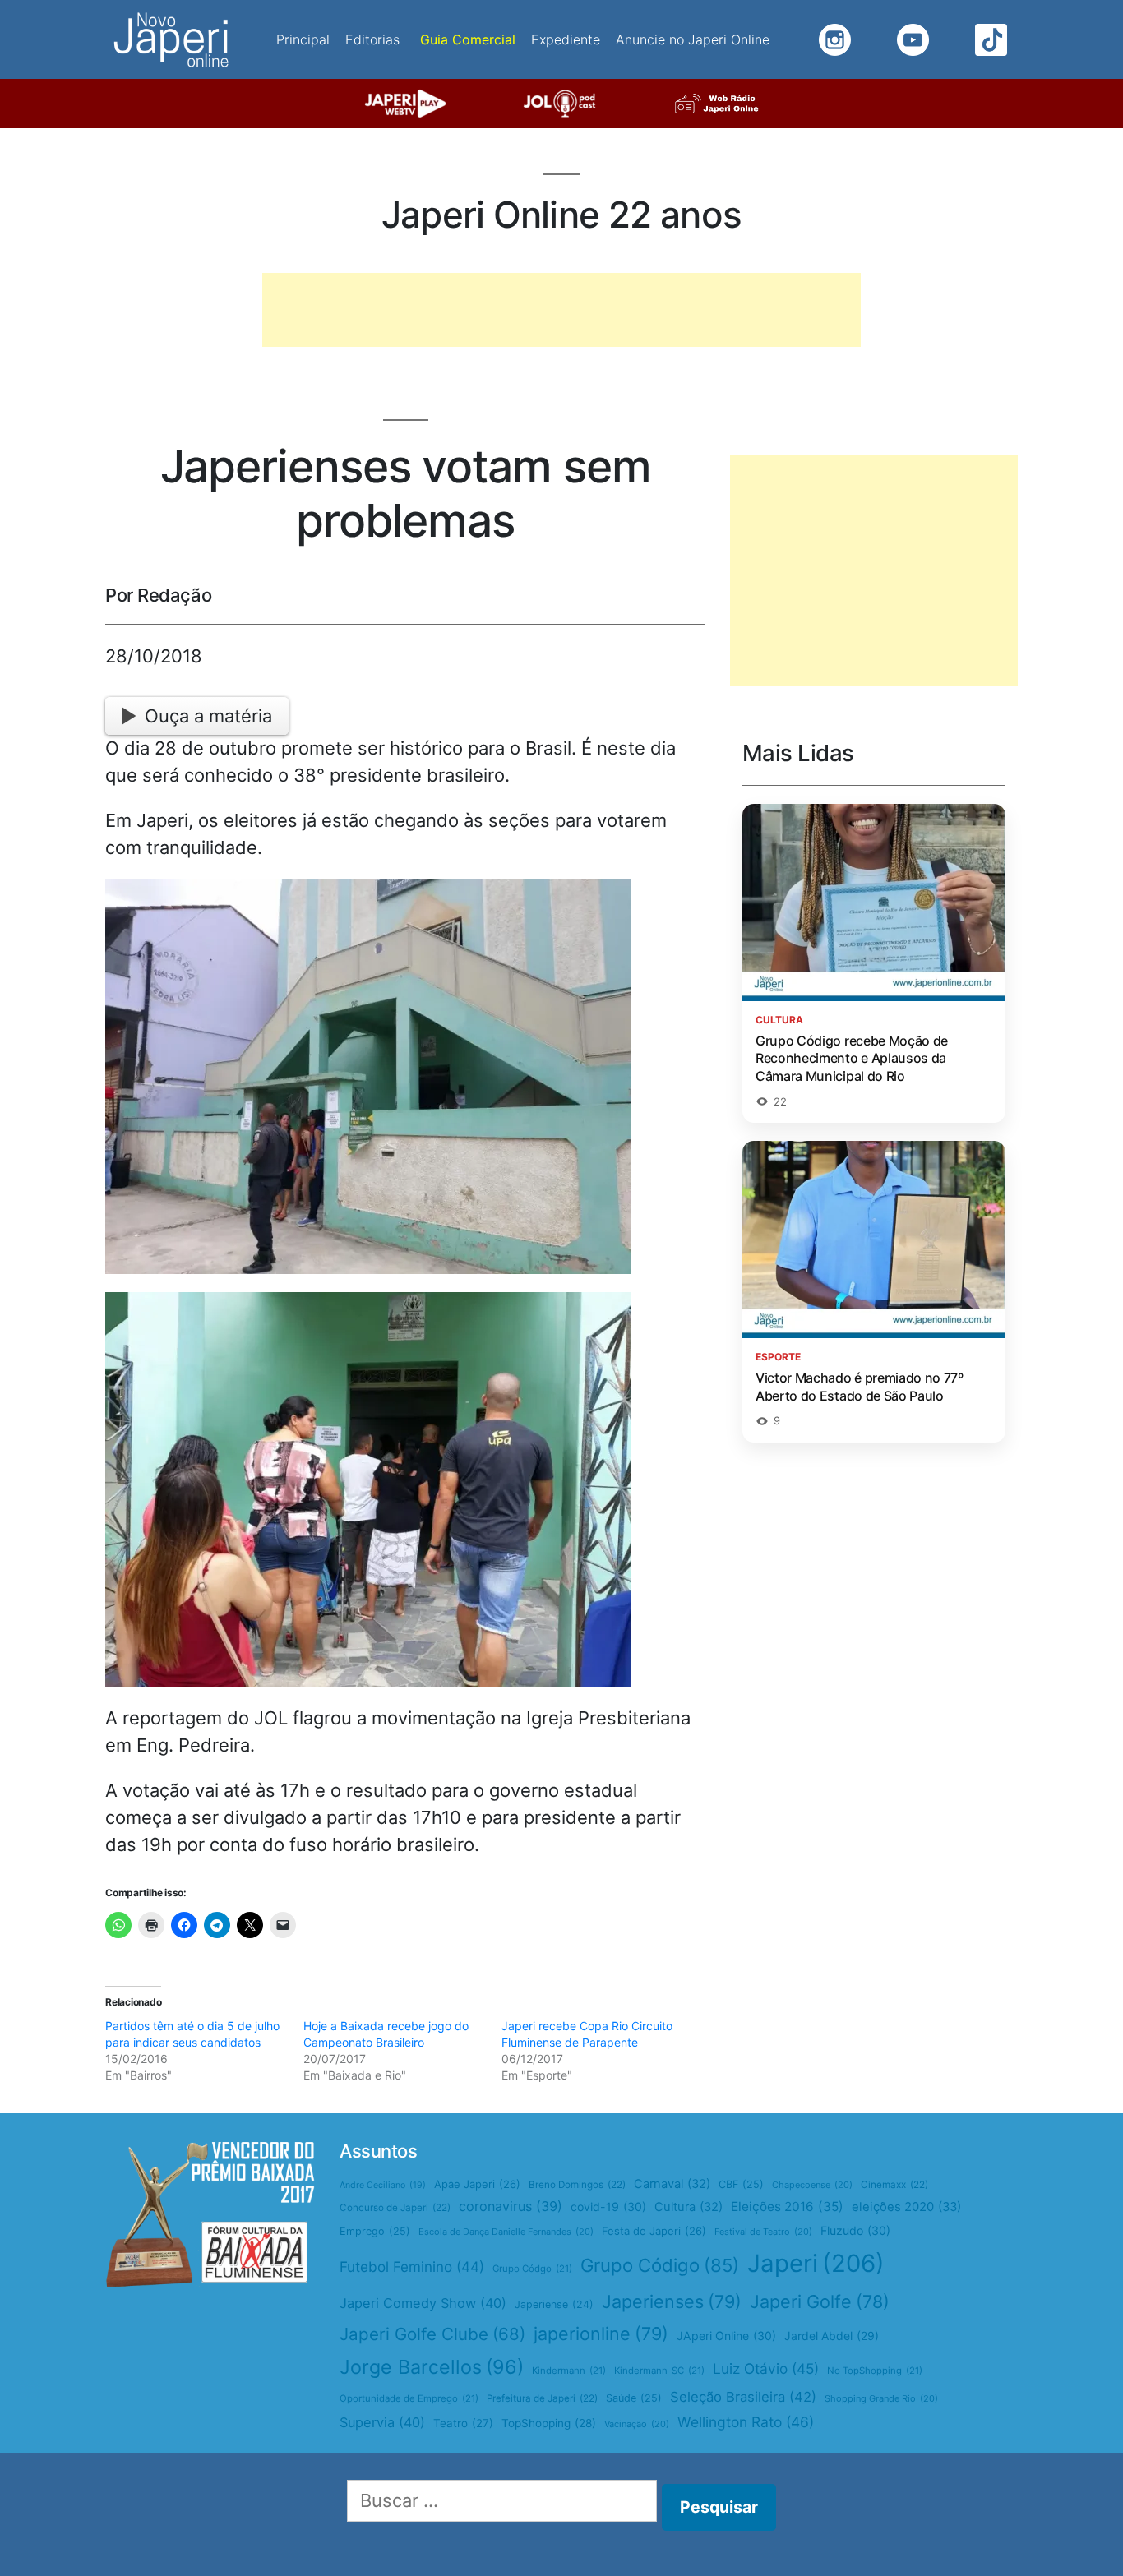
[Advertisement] (561, 310)
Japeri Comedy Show (423, 2303)
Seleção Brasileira (743, 2397)
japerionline (601, 2334)
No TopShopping (875, 2371)
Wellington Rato (746, 2422)
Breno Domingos (577, 2185)
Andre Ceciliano (383, 2185)
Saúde (634, 2398)
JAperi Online (726, 2336)
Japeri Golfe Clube (432, 2334)
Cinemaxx (894, 2185)
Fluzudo (855, 2230)
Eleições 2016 (787, 2207)
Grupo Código (660, 2265)
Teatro (463, 2423)
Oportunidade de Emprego (409, 2398)
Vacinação (637, 2424)
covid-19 (608, 2207)
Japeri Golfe (820, 2301)
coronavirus (511, 2206)
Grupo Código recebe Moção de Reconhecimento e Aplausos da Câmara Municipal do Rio (852, 1058)
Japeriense (554, 2304)
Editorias (372, 39)
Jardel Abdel (832, 2336)
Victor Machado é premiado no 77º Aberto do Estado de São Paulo (860, 1387)
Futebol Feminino (412, 2267)
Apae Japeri (477, 2184)
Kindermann (569, 2371)
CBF (741, 2184)
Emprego (375, 2231)
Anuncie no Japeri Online (693, 39)
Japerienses (672, 2301)
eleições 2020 (906, 2207)
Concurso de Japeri (395, 2208)
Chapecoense (812, 2185)
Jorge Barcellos (432, 2367)
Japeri (816, 2263)
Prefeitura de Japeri (542, 2398)
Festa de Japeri (654, 2231)
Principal (303, 39)
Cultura (689, 2207)
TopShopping (549, 2423)
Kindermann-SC (659, 2371)
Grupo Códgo (532, 2269)
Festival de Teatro (763, 2232)
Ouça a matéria (208, 716)
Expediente (566, 39)
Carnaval (672, 2184)
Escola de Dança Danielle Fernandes (506, 2232)
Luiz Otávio (766, 2368)
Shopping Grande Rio (881, 2398)
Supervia (382, 2422)
